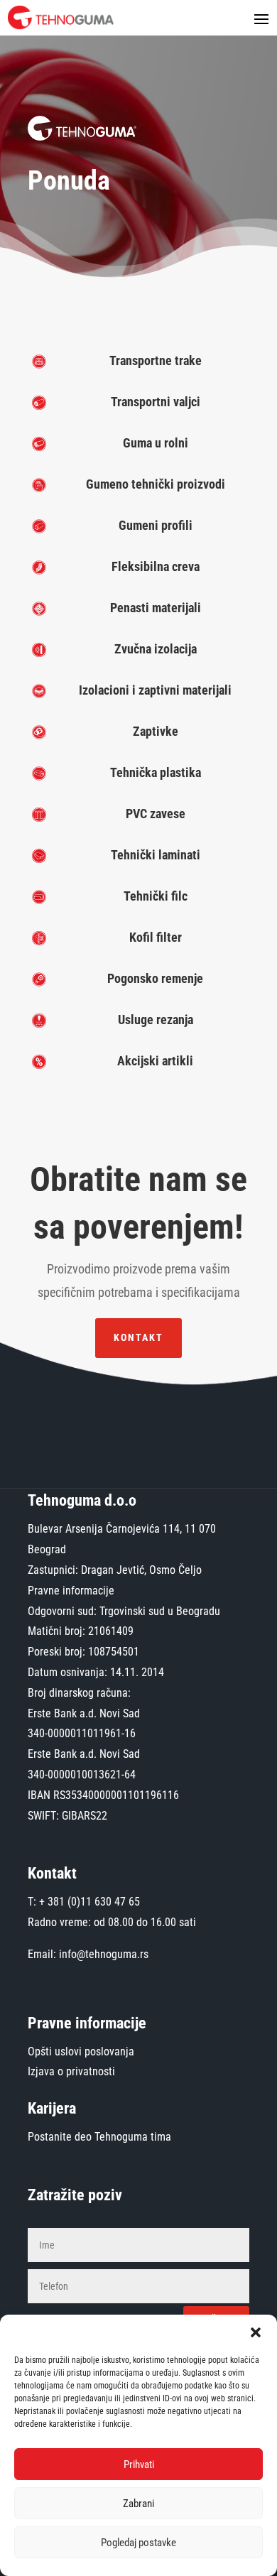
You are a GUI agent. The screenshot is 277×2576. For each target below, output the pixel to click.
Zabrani (138, 2504)
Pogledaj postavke (138, 2543)
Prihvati (139, 2464)
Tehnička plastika (156, 772)
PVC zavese (156, 814)
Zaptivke (156, 731)
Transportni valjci (156, 402)
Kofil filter (156, 937)
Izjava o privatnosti (71, 2071)
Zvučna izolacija (156, 649)
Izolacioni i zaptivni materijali (155, 690)
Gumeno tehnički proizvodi (156, 484)
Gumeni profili (156, 525)
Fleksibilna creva (156, 566)
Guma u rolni (156, 443)
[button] (256, 2332)
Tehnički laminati (156, 855)
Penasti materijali (156, 608)
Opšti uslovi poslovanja (81, 2051)
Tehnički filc (156, 896)
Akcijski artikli (155, 1061)
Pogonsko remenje (155, 978)
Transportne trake (156, 360)
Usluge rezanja (156, 1020)
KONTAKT (138, 1337)
